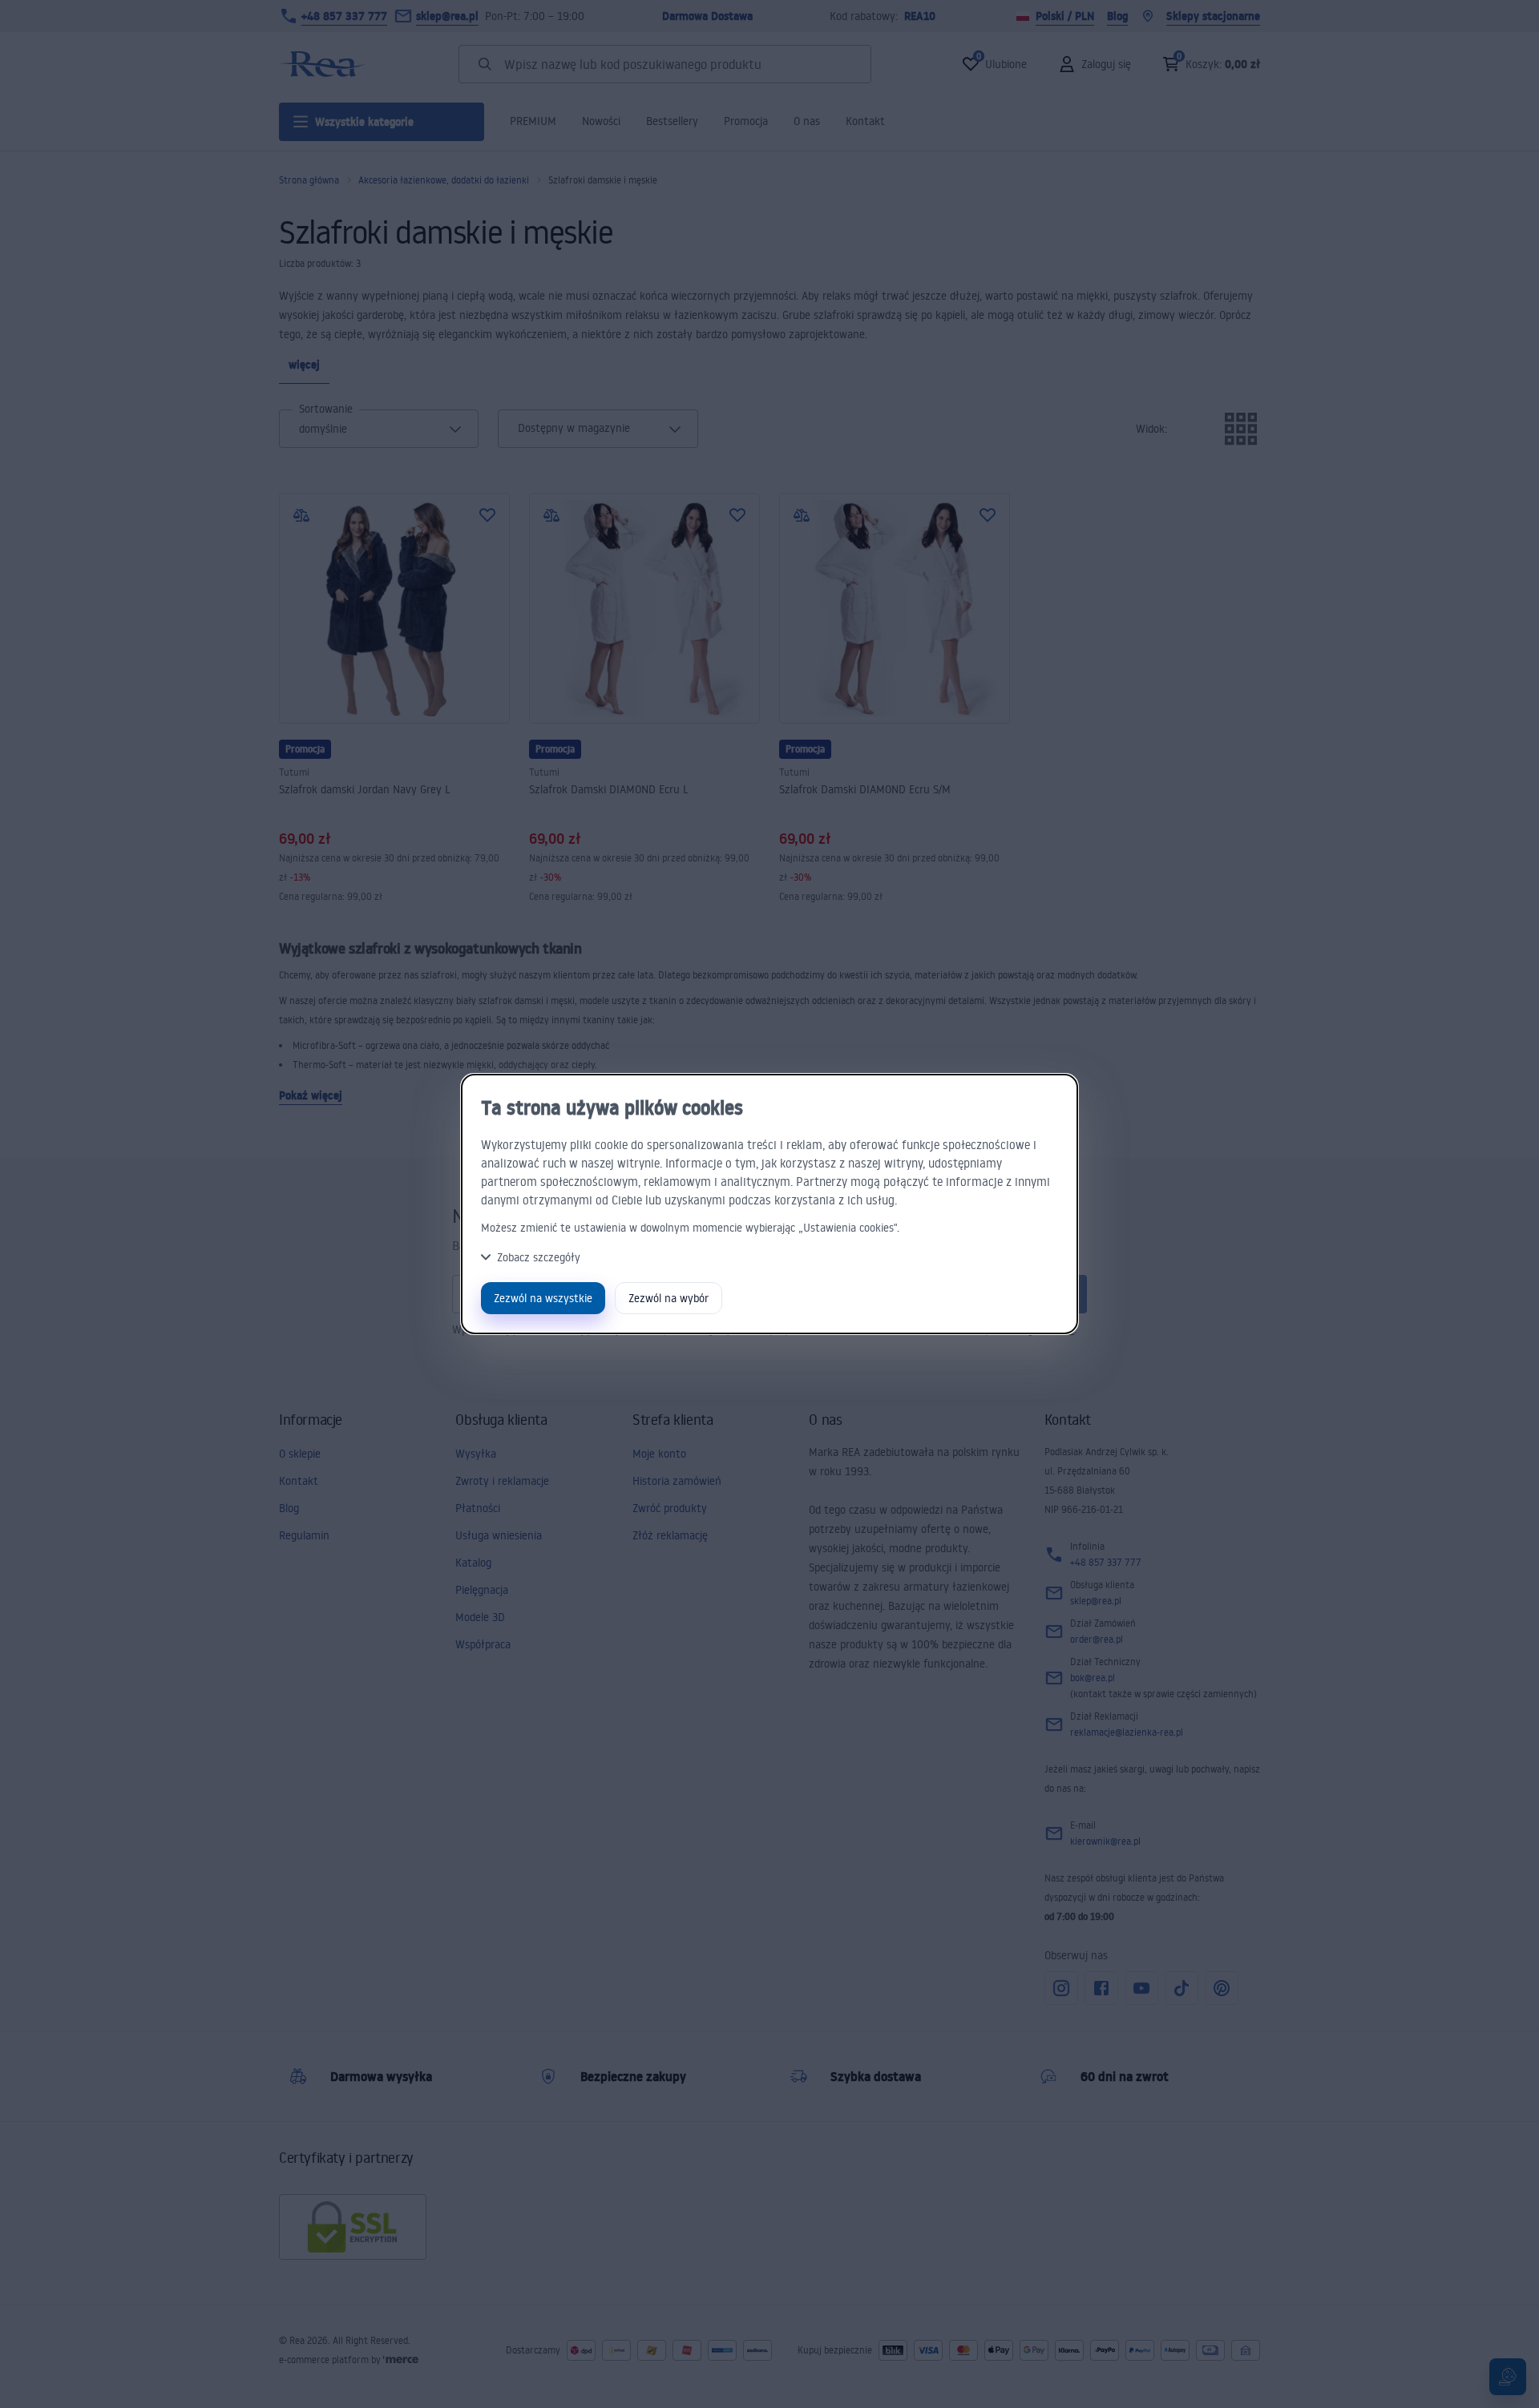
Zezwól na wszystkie (543, 1298)
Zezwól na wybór (669, 1298)
